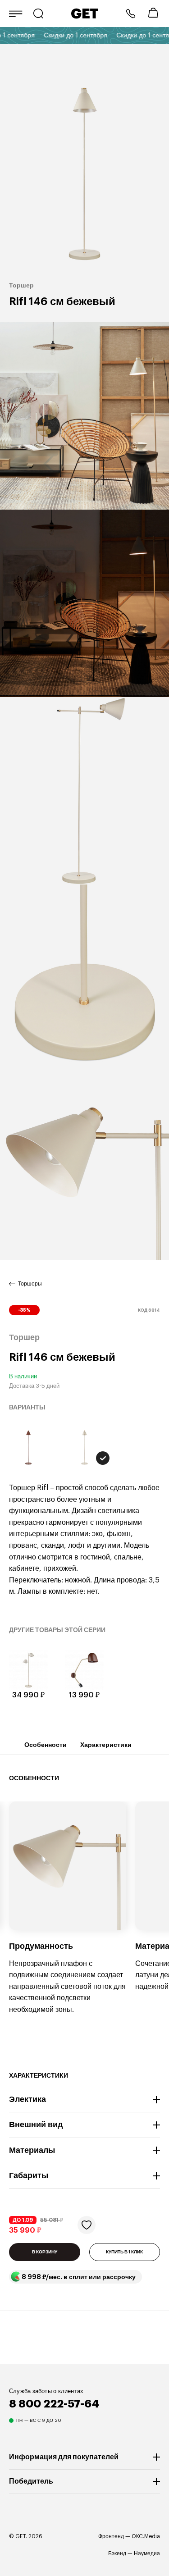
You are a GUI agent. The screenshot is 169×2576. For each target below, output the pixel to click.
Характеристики (106, 1745)
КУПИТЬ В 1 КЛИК (124, 2252)
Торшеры (30, 1284)
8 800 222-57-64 (131, 14)
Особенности (46, 1745)
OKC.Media (146, 2536)
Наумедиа (147, 2553)
